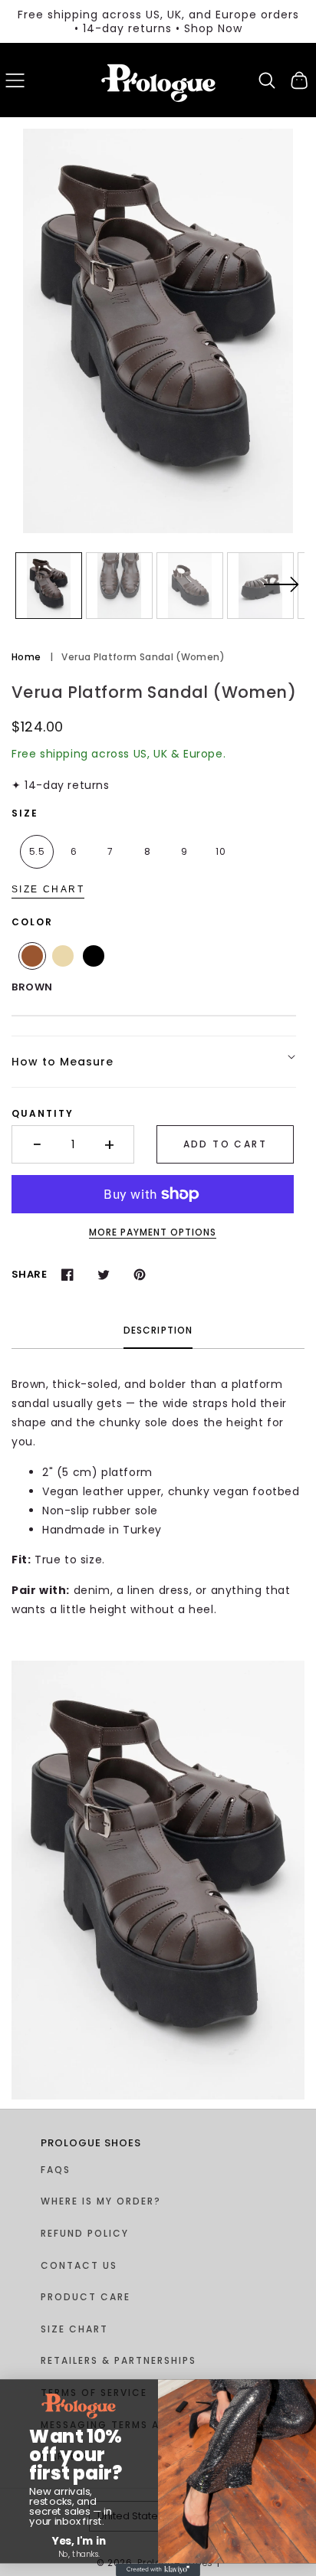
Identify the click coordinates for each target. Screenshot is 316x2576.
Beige (63, 956)
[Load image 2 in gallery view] (119, 586)
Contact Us (79, 2265)
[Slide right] (281, 594)
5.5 (37, 851)
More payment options (153, 1232)
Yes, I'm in (79, 2541)
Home (26, 657)
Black (94, 956)
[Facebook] (67, 1274)
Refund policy (85, 2233)
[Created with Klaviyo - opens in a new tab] (158, 2570)
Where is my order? (101, 2201)
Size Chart (48, 889)
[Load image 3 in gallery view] (190, 586)
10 (221, 851)
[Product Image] (158, 331)
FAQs (56, 2170)
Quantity (43, 1113)
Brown (32, 956)
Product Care (86, 2297)
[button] (15, 80)
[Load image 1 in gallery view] (49, 586)
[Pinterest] (139, 1274)
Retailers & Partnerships (118, 2360)
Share (29, 1274)
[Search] (267, 80)
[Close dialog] (9, 2393)
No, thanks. (79, 2554)
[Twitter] (103, 1274)
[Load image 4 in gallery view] (260, 586)
